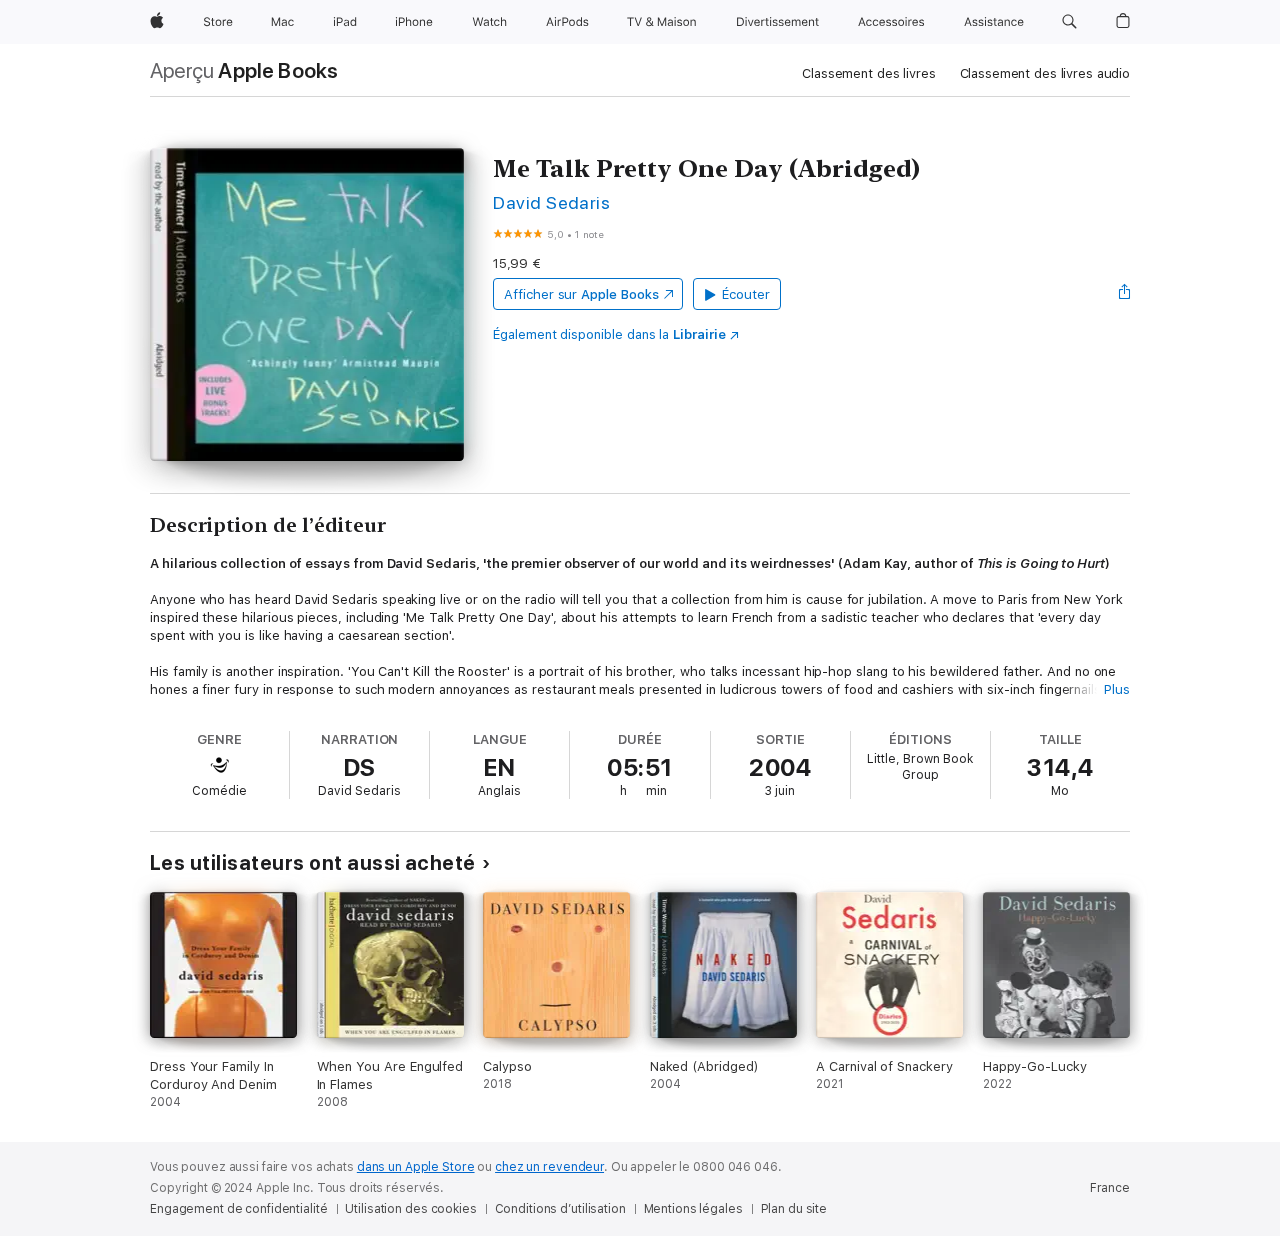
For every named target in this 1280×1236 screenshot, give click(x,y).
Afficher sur (581, 294)
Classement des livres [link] (868, 73)
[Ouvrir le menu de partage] (1125, 294)
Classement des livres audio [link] (1045, 73)
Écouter (746, 294)
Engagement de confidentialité (239, 1209)
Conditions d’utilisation (560, 1209)
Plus (1117, 689)
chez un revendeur (549, 1167)
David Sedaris (551, 202)
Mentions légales (693, 1209)
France (1110, 1188)
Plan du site (794, 1209)
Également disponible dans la (609, 334)
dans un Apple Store (416, 1167)
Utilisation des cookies (410, 1209)
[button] (1069, 22)
